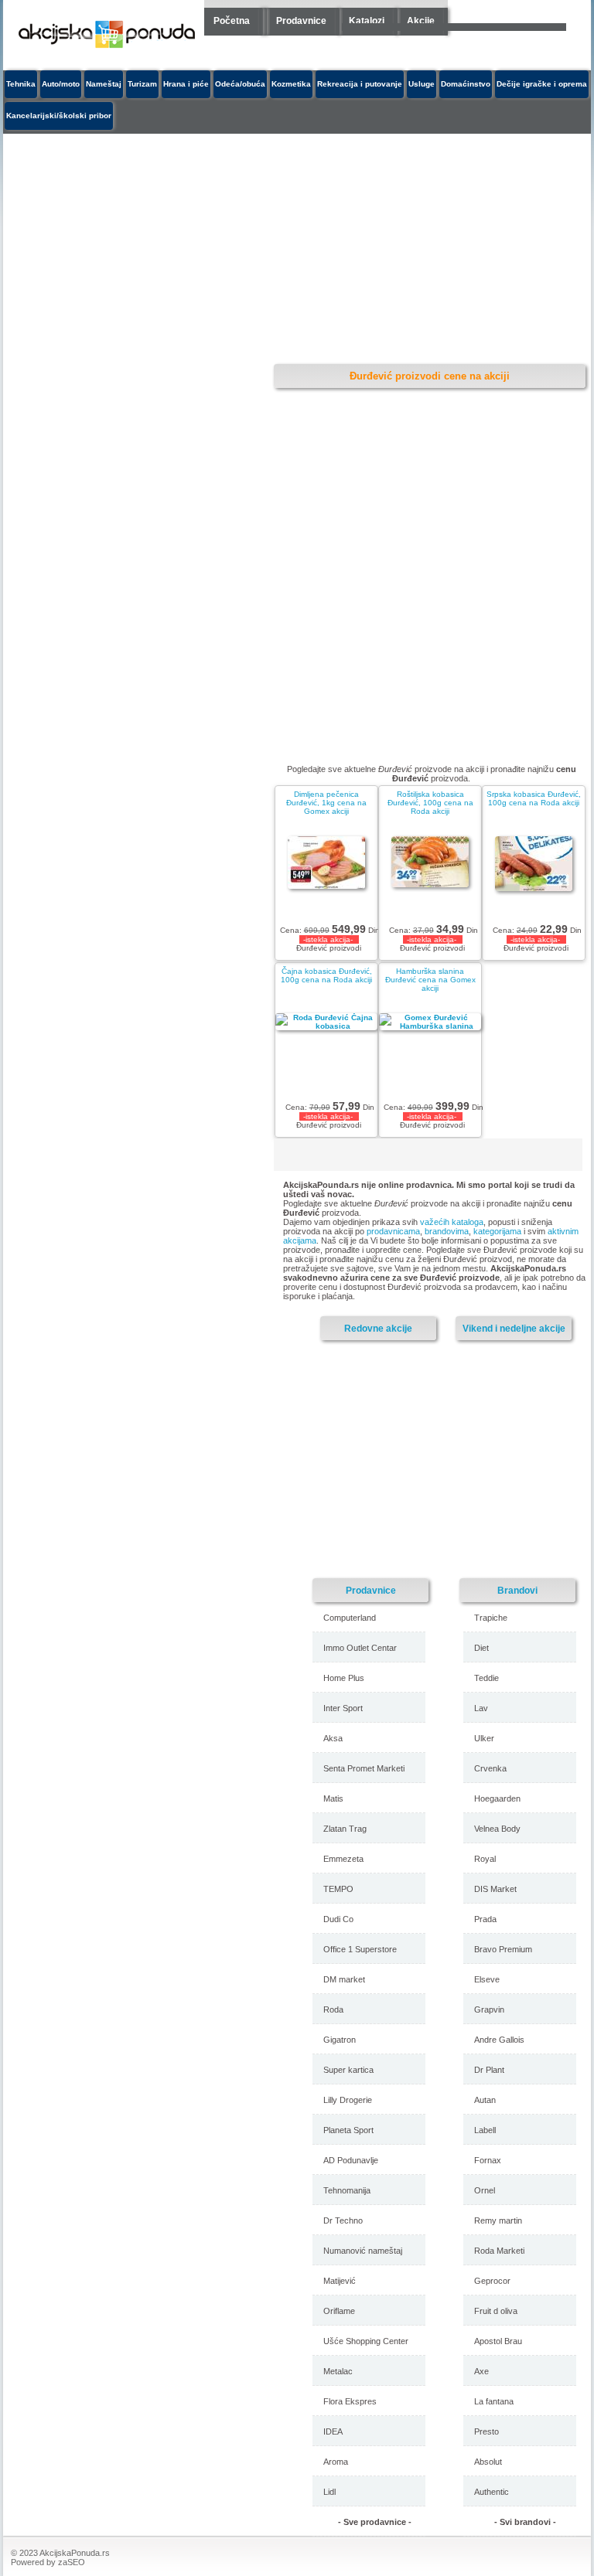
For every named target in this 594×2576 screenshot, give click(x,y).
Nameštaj (104, 84)
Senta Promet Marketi (364, 1768)
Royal (485, 1859)
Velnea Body (497, 1829)
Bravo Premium (503, 1949)
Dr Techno (343, 2220)
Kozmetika (291, 84)
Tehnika (21, 84)
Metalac (338, 2371)
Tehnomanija (347, 2190)
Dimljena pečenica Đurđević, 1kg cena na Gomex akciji (326, 803)
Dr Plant (489, 2070)
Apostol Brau (498, 2341)
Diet (481, 1648)
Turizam (142, 84)
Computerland (350, 1618)
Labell (485, 2130)
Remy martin (498, 2220)
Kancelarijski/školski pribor (59, 116)
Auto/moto (61, 84)
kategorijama (497, 1231)
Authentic (492, 2492)
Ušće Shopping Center (366, 2341)
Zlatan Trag (345, 1829)
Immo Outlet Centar (360, 1648)
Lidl (329, 2492)
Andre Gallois (499, 2040)
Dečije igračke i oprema (542, 84)
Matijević (340, 2281)
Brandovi (517, 1590)
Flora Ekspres (350, 2401)
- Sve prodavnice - (375, 2522)
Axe (481, 2371)
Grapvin (489, 2009)
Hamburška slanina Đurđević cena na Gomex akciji (430, 980)
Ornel (485, 2190)
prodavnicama (393, 1231)
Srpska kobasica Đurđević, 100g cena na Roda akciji (534, 798)
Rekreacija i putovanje (360, 84)
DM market (344, 1979)
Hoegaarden (497, 1798)
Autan (485, 2100)
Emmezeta (343, 1859)
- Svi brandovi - (525, 2522)
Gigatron (340, 2040)
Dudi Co (338, 1919)
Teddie (486, 1678)
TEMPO (338, 1889)
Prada (485, 1919)
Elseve (487, 1979)
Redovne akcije (378, 1328)
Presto (486, 2431)
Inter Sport (343, 1708)
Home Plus (344, 1678)
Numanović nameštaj (363, 2251)
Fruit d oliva (496, 2311)
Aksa (333, 1738)
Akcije (421, 21)
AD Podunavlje (351, 2160)
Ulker (484, 1738)
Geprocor (492, 2281)
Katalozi (367, 21)
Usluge (422, 84)
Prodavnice (301, 21)
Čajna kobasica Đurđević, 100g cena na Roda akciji (326, 975)
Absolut (488, 2462)
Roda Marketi (499, 2251)
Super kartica (348, 2070)
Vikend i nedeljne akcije (514, 1328)
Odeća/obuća (240, 84)
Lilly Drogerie (348, 2100)
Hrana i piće (186, 84)
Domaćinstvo (466, 84)
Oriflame (339, 2311)
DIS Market (495, 1889)
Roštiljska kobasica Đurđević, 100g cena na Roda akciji (430, 803)
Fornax (488, 2160)
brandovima (447, 1231)
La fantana (494, 2401)
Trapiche (491, 1618)
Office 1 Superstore (360, 1949)
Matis (333, 1798)
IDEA (333, 2431)
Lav (481, 1708)
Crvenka (490, 1768)
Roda (333, 2009)
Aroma (336, 2462)
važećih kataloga (452, 1222)
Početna (232, 21)
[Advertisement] (448, 1458)
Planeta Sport (348, 2130)
